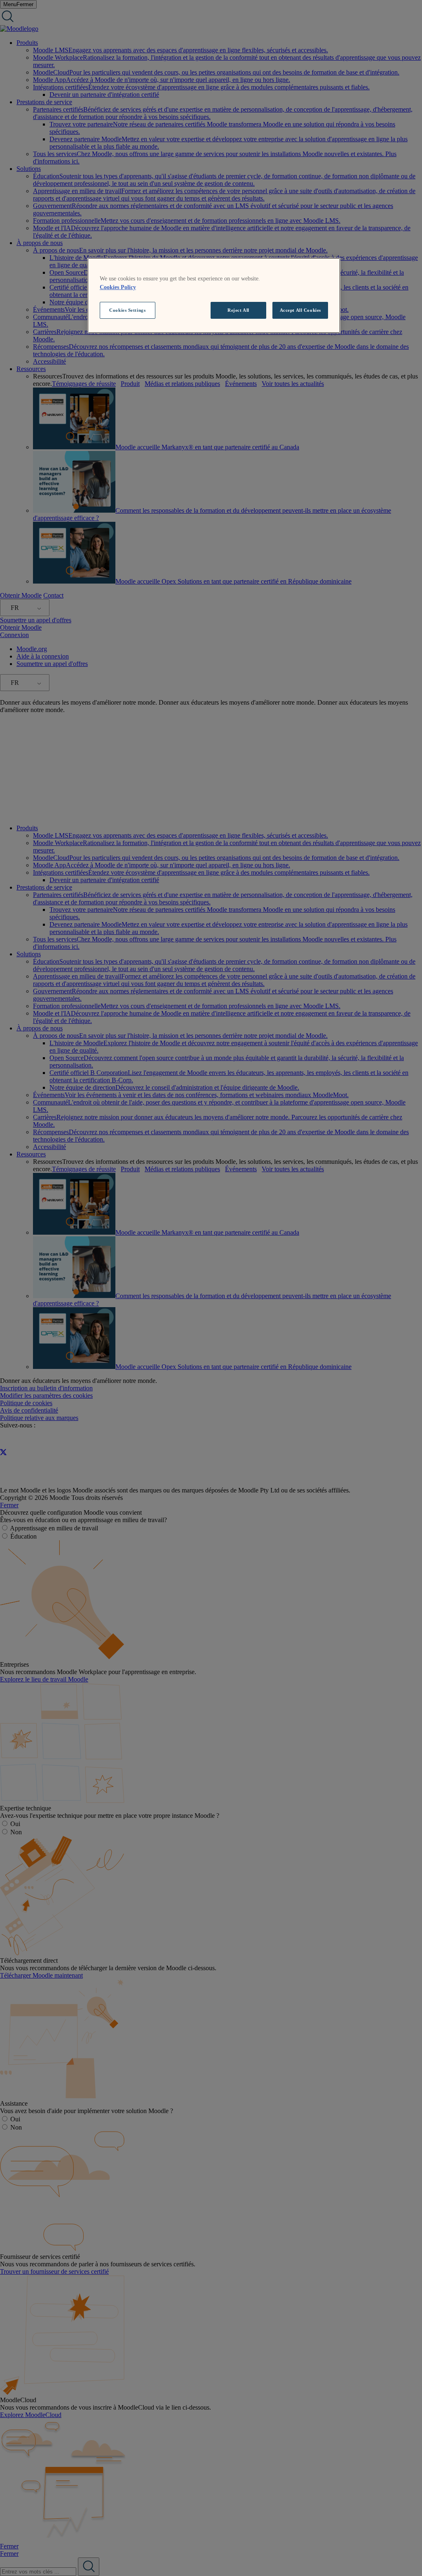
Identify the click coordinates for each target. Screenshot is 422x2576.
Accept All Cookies (300, 310)
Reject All (238, 310)
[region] (214, 296)
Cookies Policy (118, 287)
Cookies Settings (127, 310)
